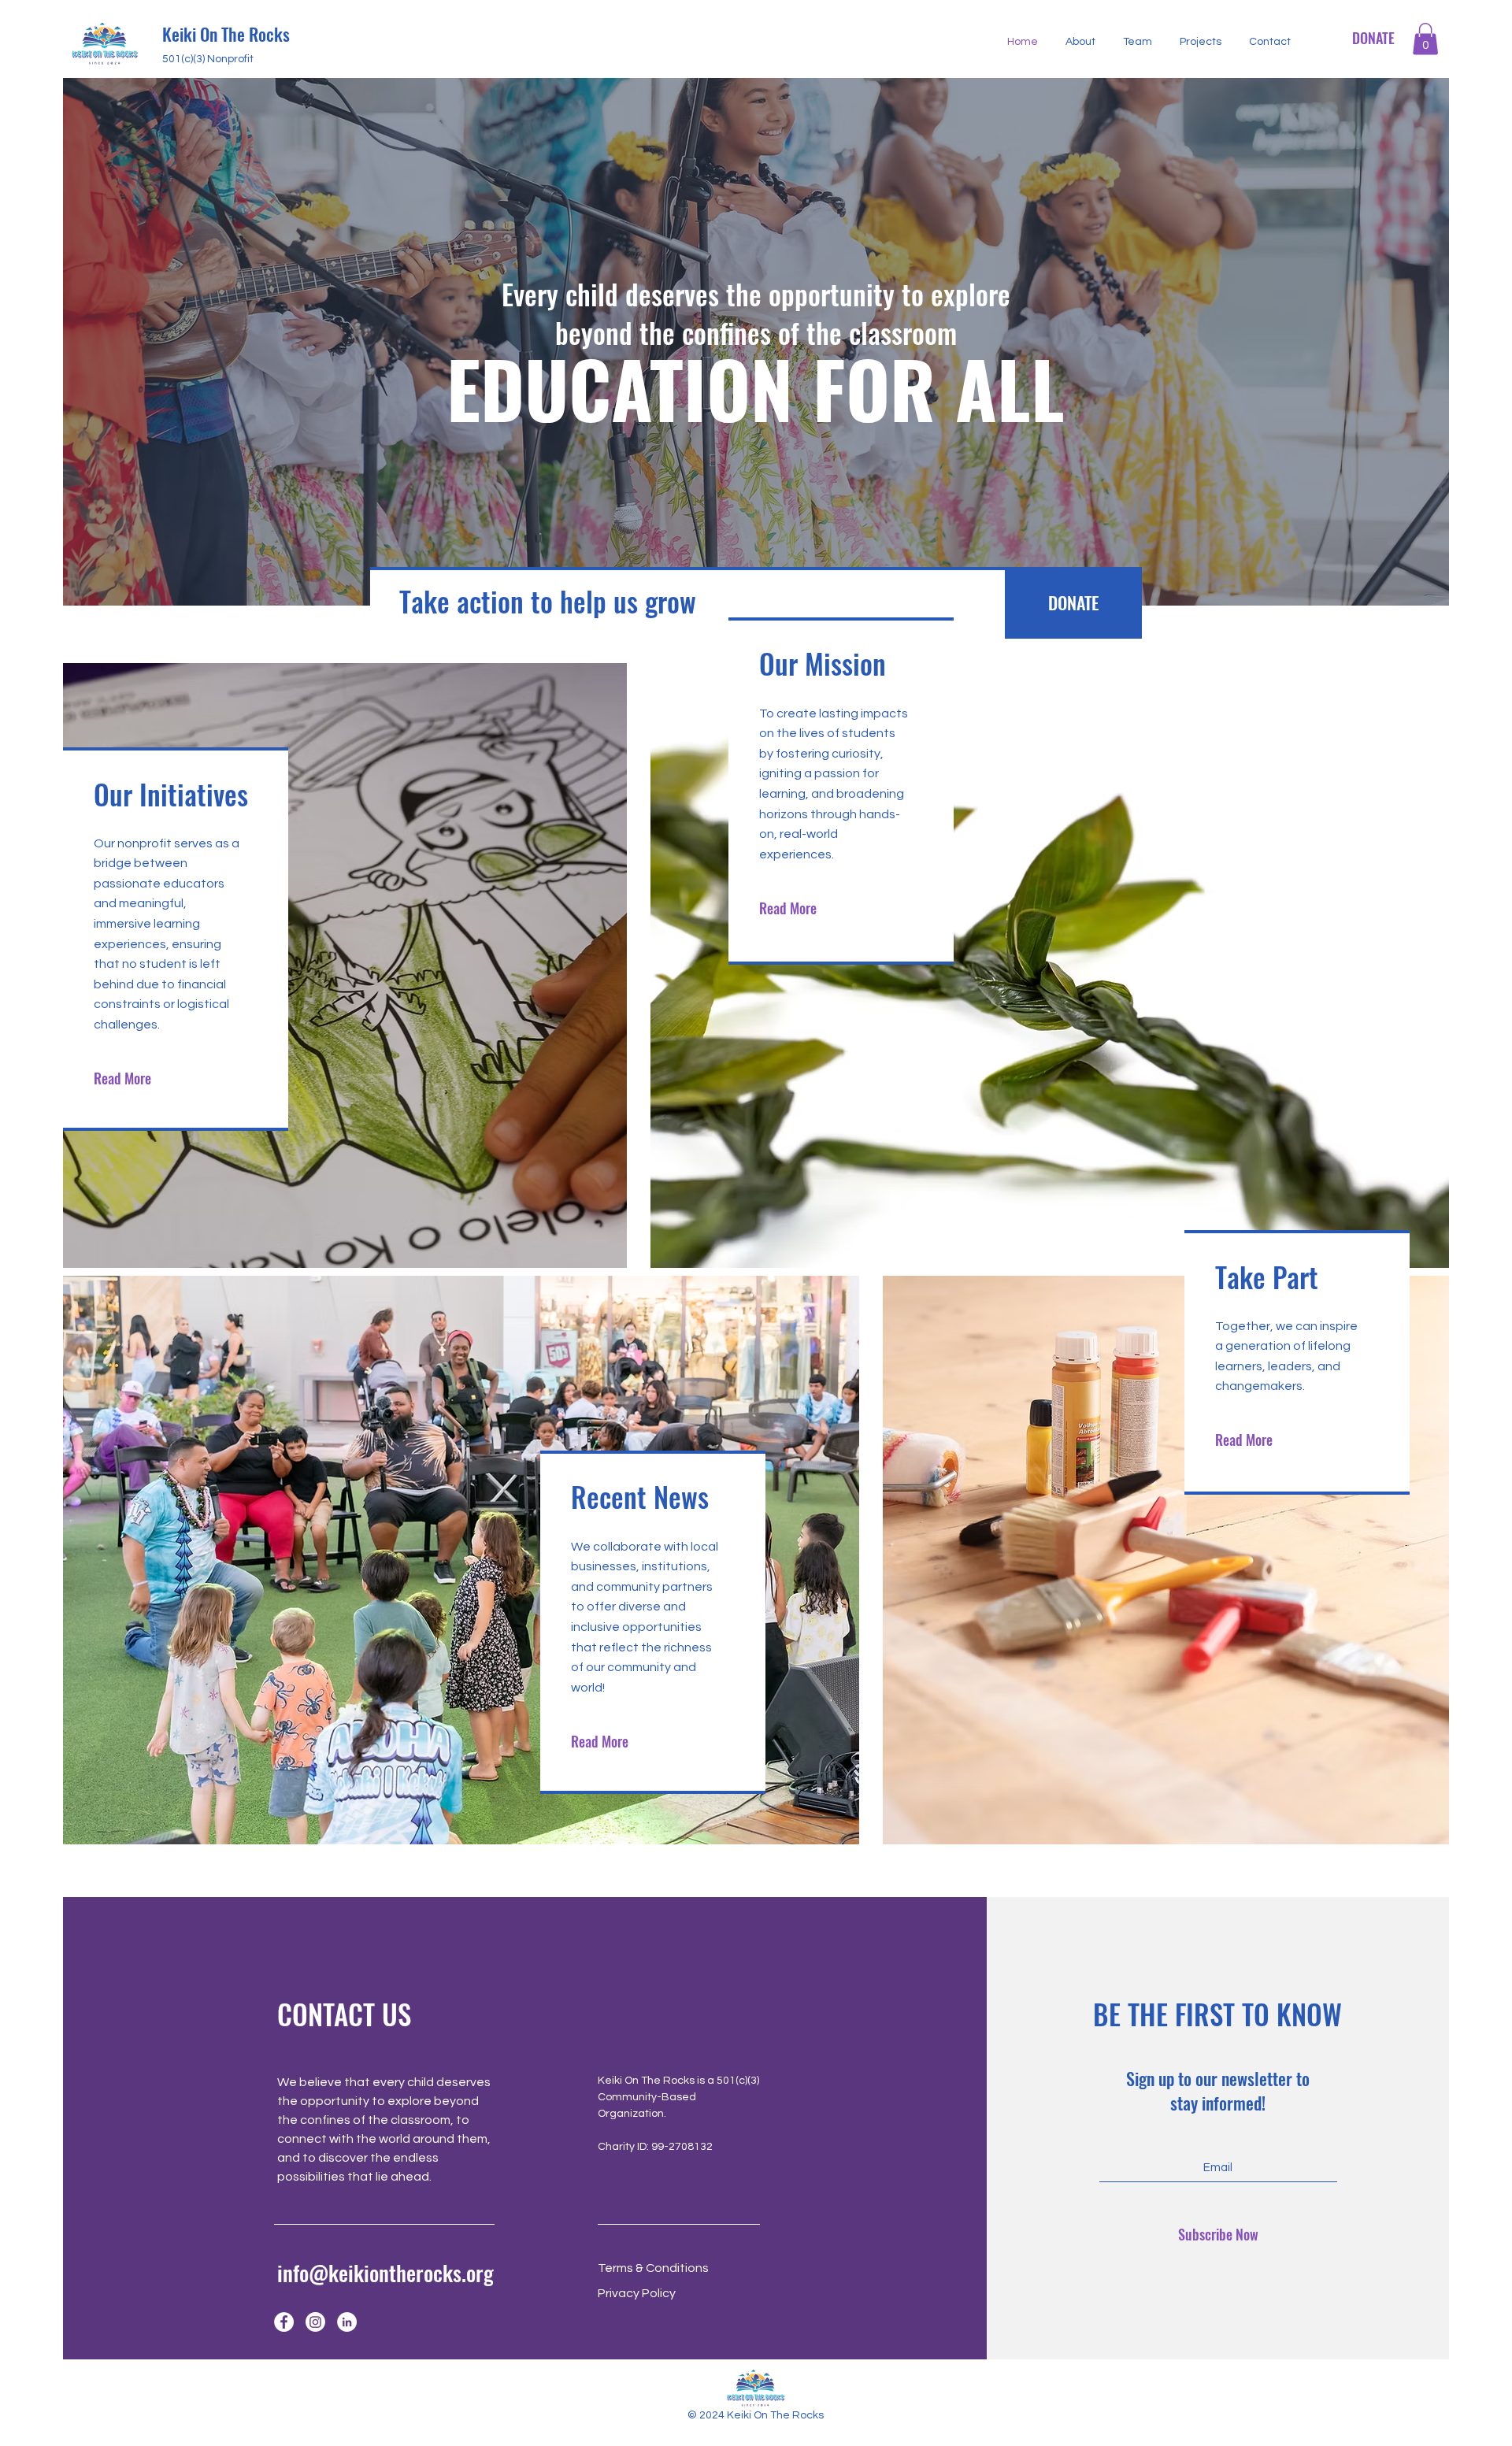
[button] (1425, 39)
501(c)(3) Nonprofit (208, 59)
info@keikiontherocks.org (385, 2273)
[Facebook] (284, 2322)
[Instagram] (315, 2322)
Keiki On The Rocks (226, 34)
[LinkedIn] (347, 2322)
